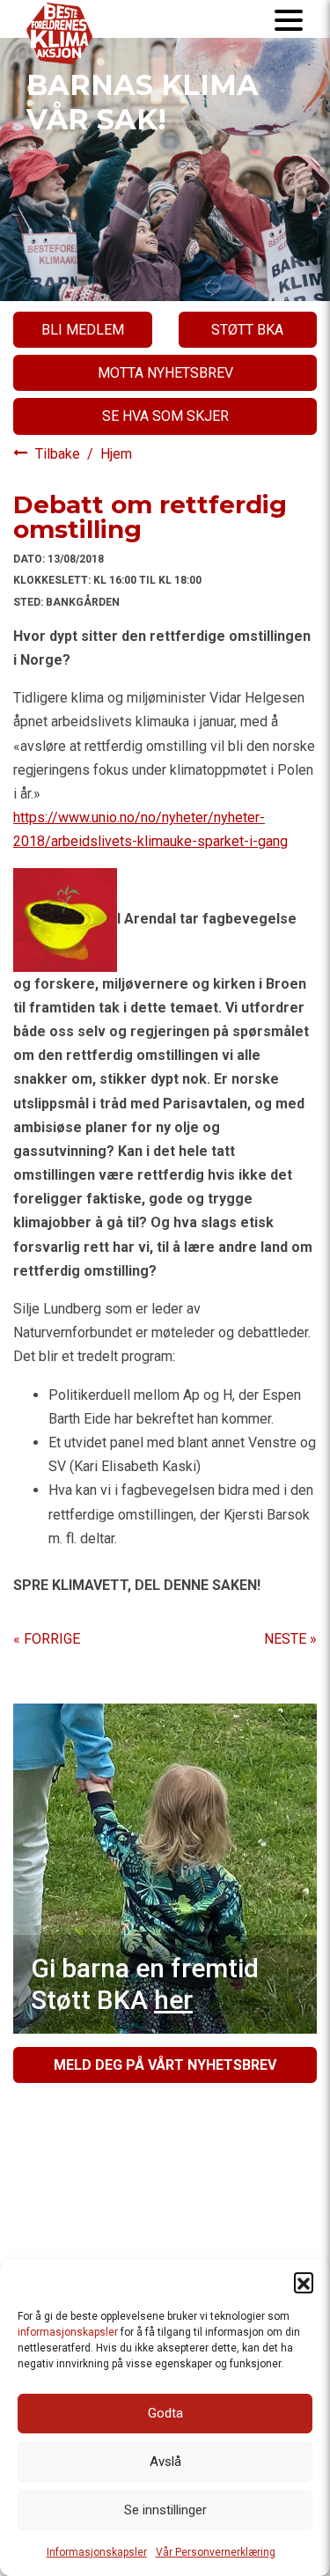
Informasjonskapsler (97, 2552)
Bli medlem (83, 330)
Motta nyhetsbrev (165, 373)
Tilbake (59, 454)
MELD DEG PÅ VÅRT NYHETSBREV (165, 2065)
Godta (165, 2413)
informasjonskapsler (68, 2332)
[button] (304, 2282)
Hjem (116, 454)
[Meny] (289, 19)
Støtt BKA (247, 330)
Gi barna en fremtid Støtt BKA (145, 1984)
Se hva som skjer (165, 416)
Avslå (165, 2462)
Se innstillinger (165, 2510)
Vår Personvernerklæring (216, 2552)
